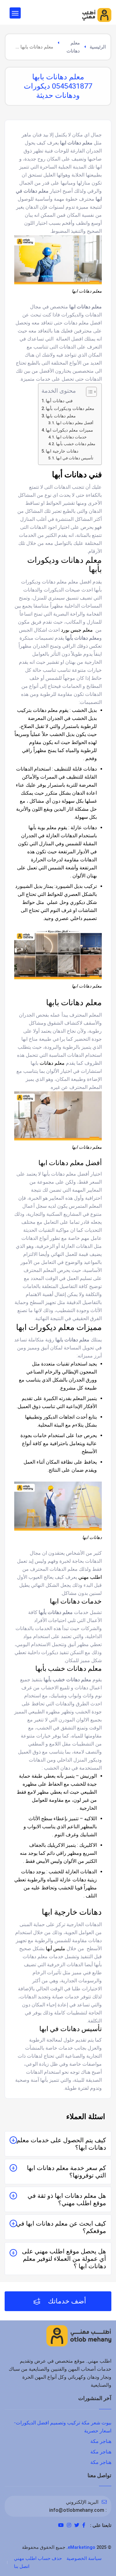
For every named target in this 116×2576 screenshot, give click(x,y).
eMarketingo (82, 2547)
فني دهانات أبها (59, 401)
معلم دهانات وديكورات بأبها (70, 409)
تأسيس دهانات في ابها (75, 458)
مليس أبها (56, 1949)
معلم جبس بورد (77, 630)
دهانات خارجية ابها (62, 451)
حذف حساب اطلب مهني (38, 2558)
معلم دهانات (73, 47)
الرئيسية (98, 47)
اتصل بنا (22, 2566)
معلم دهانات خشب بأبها (76, 444)
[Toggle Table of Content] (88, 392)
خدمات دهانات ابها (71, 437)
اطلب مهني (90, 1577)
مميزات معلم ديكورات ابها (69, 430)
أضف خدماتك (66, 2301)
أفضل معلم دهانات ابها (75, 423)
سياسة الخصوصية (84, 2558)
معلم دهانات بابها (61, 416)
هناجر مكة (101, 2441)
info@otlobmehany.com (77, 2510)
